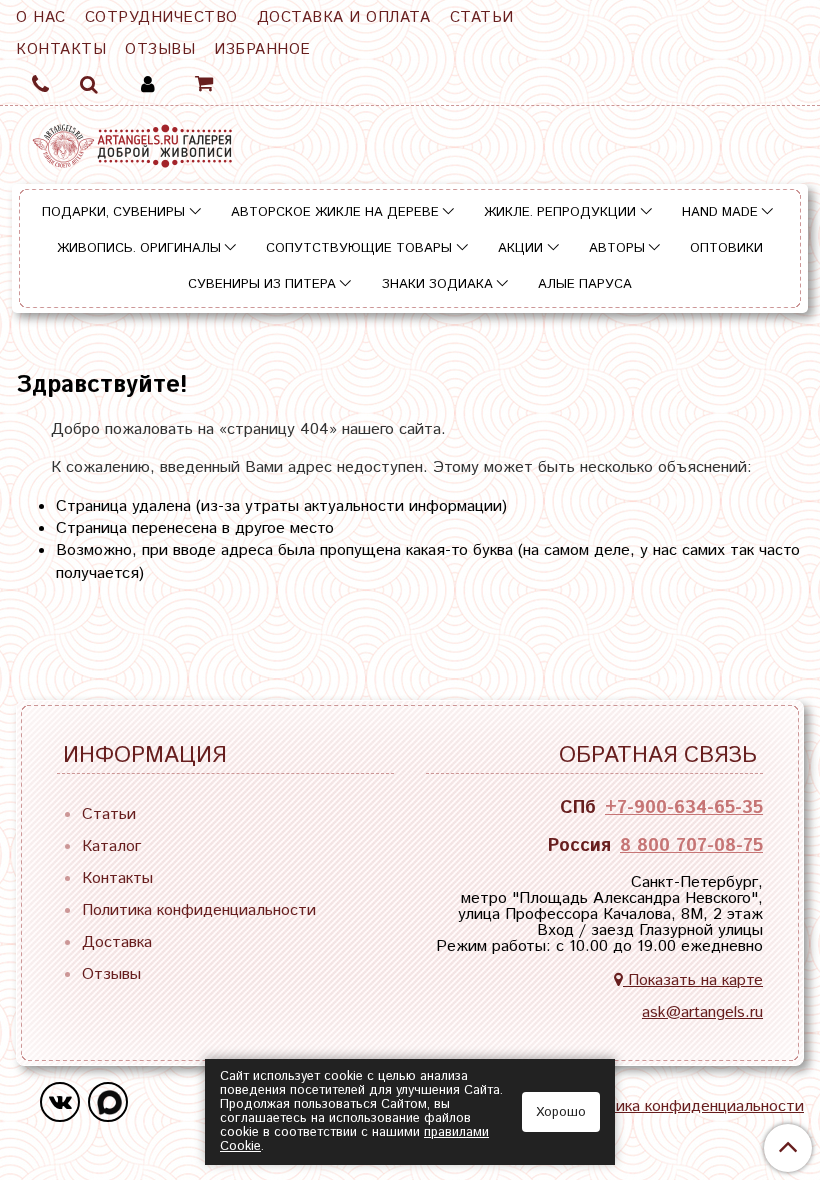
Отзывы (160, 49)
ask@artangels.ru (702, 1012)
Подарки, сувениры (113, 212)
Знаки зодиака (437, 284)
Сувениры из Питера (262, 284)
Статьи (482, 17)
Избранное (262, 49)
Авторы (617, 248)
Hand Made (720, 212)
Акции (520, 248)
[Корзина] (206, 85)
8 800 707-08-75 (691, 846)
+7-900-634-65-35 (684, 808)
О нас (41, 17)
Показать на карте (693, 980)
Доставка (117, 942)
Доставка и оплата (344, 17)
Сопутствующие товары (359, 248)
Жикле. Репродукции (560, 212)
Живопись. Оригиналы (139, 248)
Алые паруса (585, 284)
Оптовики (726, 248)
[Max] (108, 1102)
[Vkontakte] (60, 1102)
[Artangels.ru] (132, 141)
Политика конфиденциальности (199, 910)
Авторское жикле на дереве (335, 212)
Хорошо (561, 1112)
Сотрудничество (161, 17)
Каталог (111, 846)
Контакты (61, 49)
